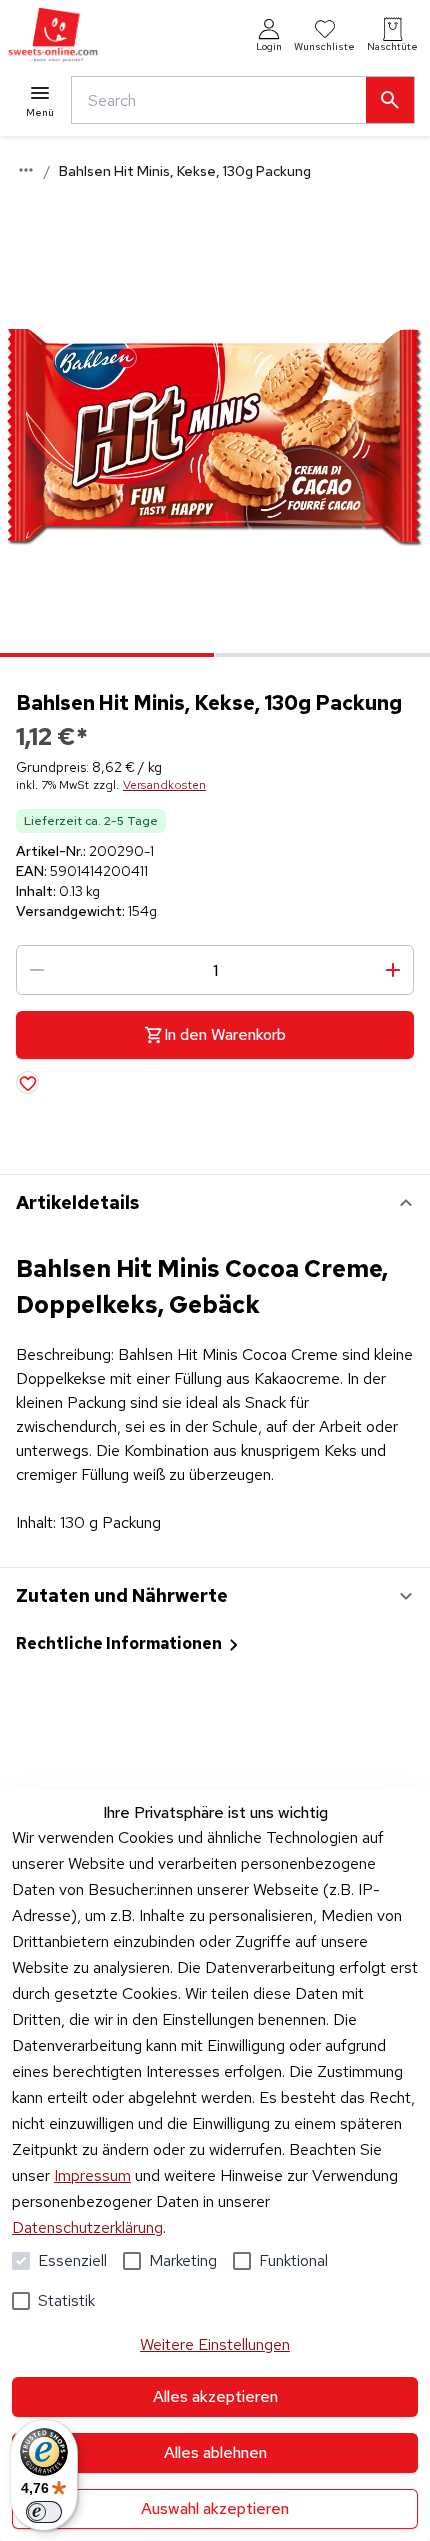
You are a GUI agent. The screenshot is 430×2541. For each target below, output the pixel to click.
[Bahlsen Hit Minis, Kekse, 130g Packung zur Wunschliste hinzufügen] (27, 1082)
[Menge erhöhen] (393, 970)
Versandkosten (164, 785)
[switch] (44, 2512)
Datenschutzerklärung (87, 2227)
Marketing (183, 2260)
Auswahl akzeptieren (215, 2508)
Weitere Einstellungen (215, 2344)
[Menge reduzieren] (37, 970)
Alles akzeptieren (215, 2396)
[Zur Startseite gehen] (53, 35)
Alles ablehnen (215, 2452)
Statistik (66, 2300)
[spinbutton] (215, 970)
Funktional (293, 2260)
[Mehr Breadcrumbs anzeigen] (26, 170)
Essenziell (72, 2260)
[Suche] (390, 100)
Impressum (92, 2175)
